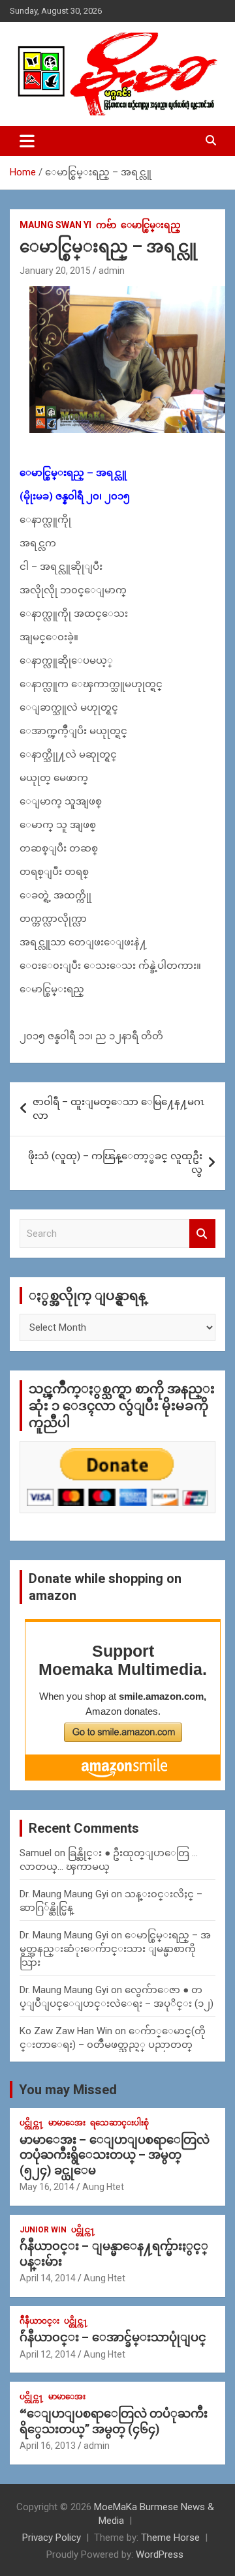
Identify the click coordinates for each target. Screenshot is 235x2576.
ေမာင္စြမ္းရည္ (151, 225)
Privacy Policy (52, 2538)
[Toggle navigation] (27, 141)
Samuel (36, 1853)
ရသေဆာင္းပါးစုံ (119, 2123)
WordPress (160, 2554)
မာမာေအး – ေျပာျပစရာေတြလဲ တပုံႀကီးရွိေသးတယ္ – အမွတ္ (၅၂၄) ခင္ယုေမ (115, 2155)
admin (112, 271)
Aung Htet (103, 2187)
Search (202, 1234)
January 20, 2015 (55, 271)
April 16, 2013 (48, 2446)
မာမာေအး (67, 2123)
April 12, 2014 (48, 2354)
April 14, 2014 (48, 2278)
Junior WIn (43, 2230)
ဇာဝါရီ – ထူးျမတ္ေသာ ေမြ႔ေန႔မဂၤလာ (118, 1109)
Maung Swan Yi (55, 225)
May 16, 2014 (47, 2187)
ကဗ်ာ (106, 225)
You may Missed (68, 2090)
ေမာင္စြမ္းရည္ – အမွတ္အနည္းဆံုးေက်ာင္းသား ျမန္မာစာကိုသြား (115, 1949)
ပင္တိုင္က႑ (32, 2123)
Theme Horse (170, 2538)
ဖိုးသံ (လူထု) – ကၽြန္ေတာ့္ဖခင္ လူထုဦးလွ (115, 1163)
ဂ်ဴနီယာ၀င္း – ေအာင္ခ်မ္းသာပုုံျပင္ (113, 2337)
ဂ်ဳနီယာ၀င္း (39, 2321)
